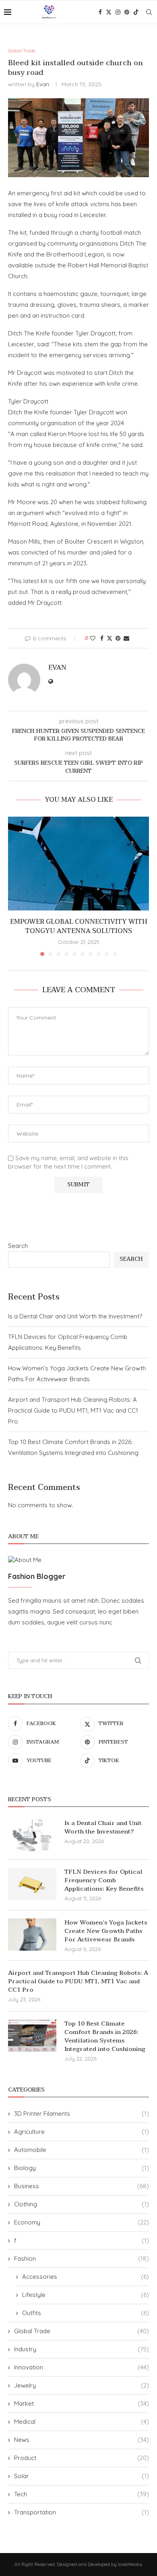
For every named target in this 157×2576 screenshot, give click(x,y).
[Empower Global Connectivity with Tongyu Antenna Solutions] (78, 864)
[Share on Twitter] (109, 638)
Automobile (82, 2150)
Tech (82, 2494)
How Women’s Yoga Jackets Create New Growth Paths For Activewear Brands (106, 1931)
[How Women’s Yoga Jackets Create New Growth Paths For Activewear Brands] (32, 1935)
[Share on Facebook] (102, 638)
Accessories (86, 2277)
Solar (82, 2476)
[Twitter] (109, 12)
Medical (82, 2422)
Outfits (86, 2313)
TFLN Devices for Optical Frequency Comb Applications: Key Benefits (104, 1880)
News (82, 2440)
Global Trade (82, 2331)
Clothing (82, 2204)
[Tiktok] (136, 12)
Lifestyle (86, 2295)
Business (82, 2186)
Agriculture (82, 2132)
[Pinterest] (127, 12)
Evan (43, 84)
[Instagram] (118, 12)
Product (82, 2458)
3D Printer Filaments (82, 2114)
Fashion (82, 2258)
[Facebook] (100, 12)
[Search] (149, 12)
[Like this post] (93, 638)
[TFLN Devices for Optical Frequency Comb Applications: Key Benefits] (32, 1884)
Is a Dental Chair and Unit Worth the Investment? (75, 1316)
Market (82, 2403)
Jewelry (82, 2385)
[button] (15, 886)
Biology (82, 2168)
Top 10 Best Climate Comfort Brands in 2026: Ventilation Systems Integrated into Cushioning (105, 2036)
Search (18, 1246)
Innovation (82, 2367)
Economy (82, 2222)
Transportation (82, 2512)
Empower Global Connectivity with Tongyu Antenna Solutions (79, 926)
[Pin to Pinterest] (118, 638)
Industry (82, 2349)
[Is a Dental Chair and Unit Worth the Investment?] (32, 1835)
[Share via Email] (126, 638)
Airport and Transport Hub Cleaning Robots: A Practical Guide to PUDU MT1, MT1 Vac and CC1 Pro (73, 1410)
